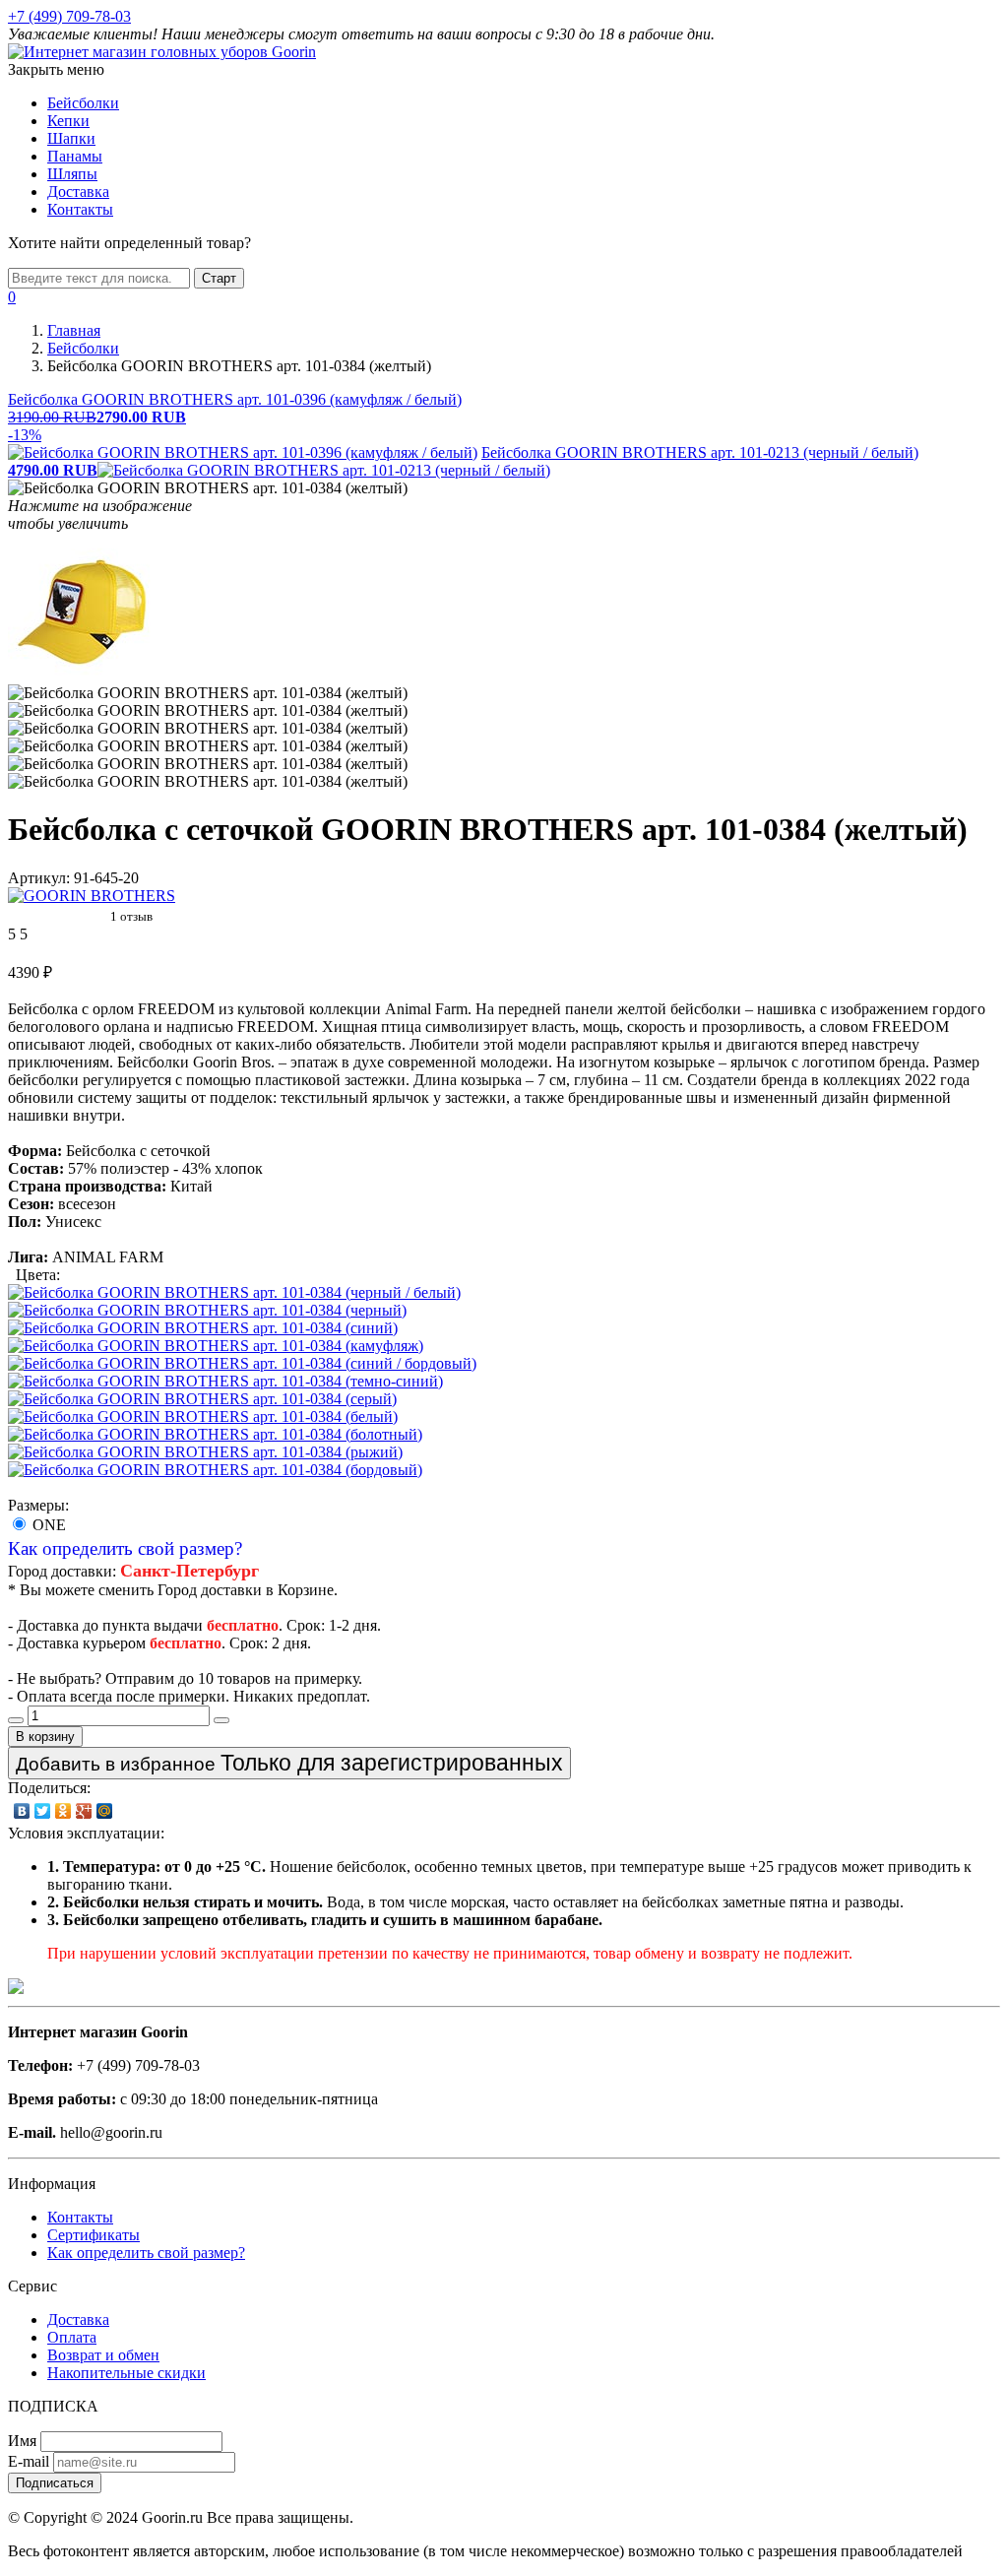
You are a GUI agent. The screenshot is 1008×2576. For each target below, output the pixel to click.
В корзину (45, 1737)
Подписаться (55, 2483)
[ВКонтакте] (22, 1811)
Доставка (78, 192)
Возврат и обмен (103, 2355)
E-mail (29, 2461)
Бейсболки (83, 103)
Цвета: (38, 1275)
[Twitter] (43, 1811)
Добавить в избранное (289, 1763)
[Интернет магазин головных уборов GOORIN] (162, 52)
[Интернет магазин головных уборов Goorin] (16, 1989)
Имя (22, 2441)
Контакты (80, 209)
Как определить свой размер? (125, 1548)
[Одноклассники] (63, 1811)
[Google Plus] (84, 1811)
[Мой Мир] (105, 1811)
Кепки (68, 121)
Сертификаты (94, 2235)
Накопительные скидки (126, 2373)
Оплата (72, 2337)
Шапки (71, 138)
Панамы (75, 156)
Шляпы (72, 174)
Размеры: (38, 1505)
